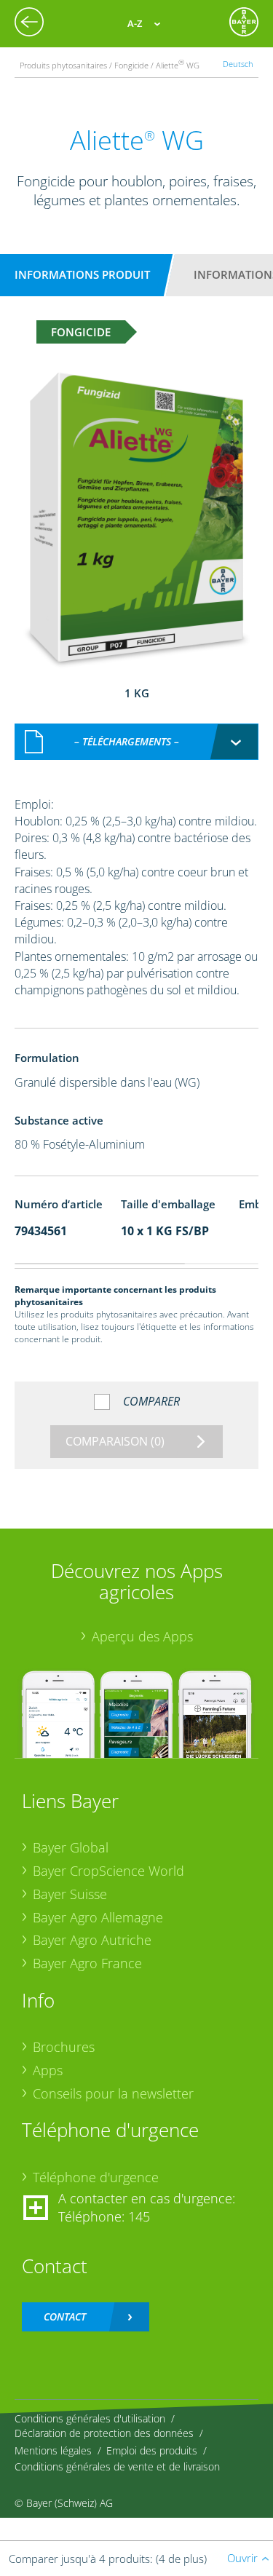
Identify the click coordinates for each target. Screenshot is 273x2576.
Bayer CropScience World (108, 1871)
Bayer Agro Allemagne (98, 1917)
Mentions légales (53, 2450)
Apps (48, 2070)
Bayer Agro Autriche (92, 1940)
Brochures (64, 2047)
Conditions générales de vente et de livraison (117, 2466)
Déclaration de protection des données (104, 2433)
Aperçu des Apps (142, 1636)
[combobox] (137, 742)
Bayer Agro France (87, 1963)
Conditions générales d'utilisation (90, 2418)
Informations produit (82, 274)
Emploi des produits (152, 2450)
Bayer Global (71, 1847)
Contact (65, 2317)
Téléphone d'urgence (96, 2177)
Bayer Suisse (70, 1894)
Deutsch (238, 64)
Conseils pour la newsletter (113, 2093)
